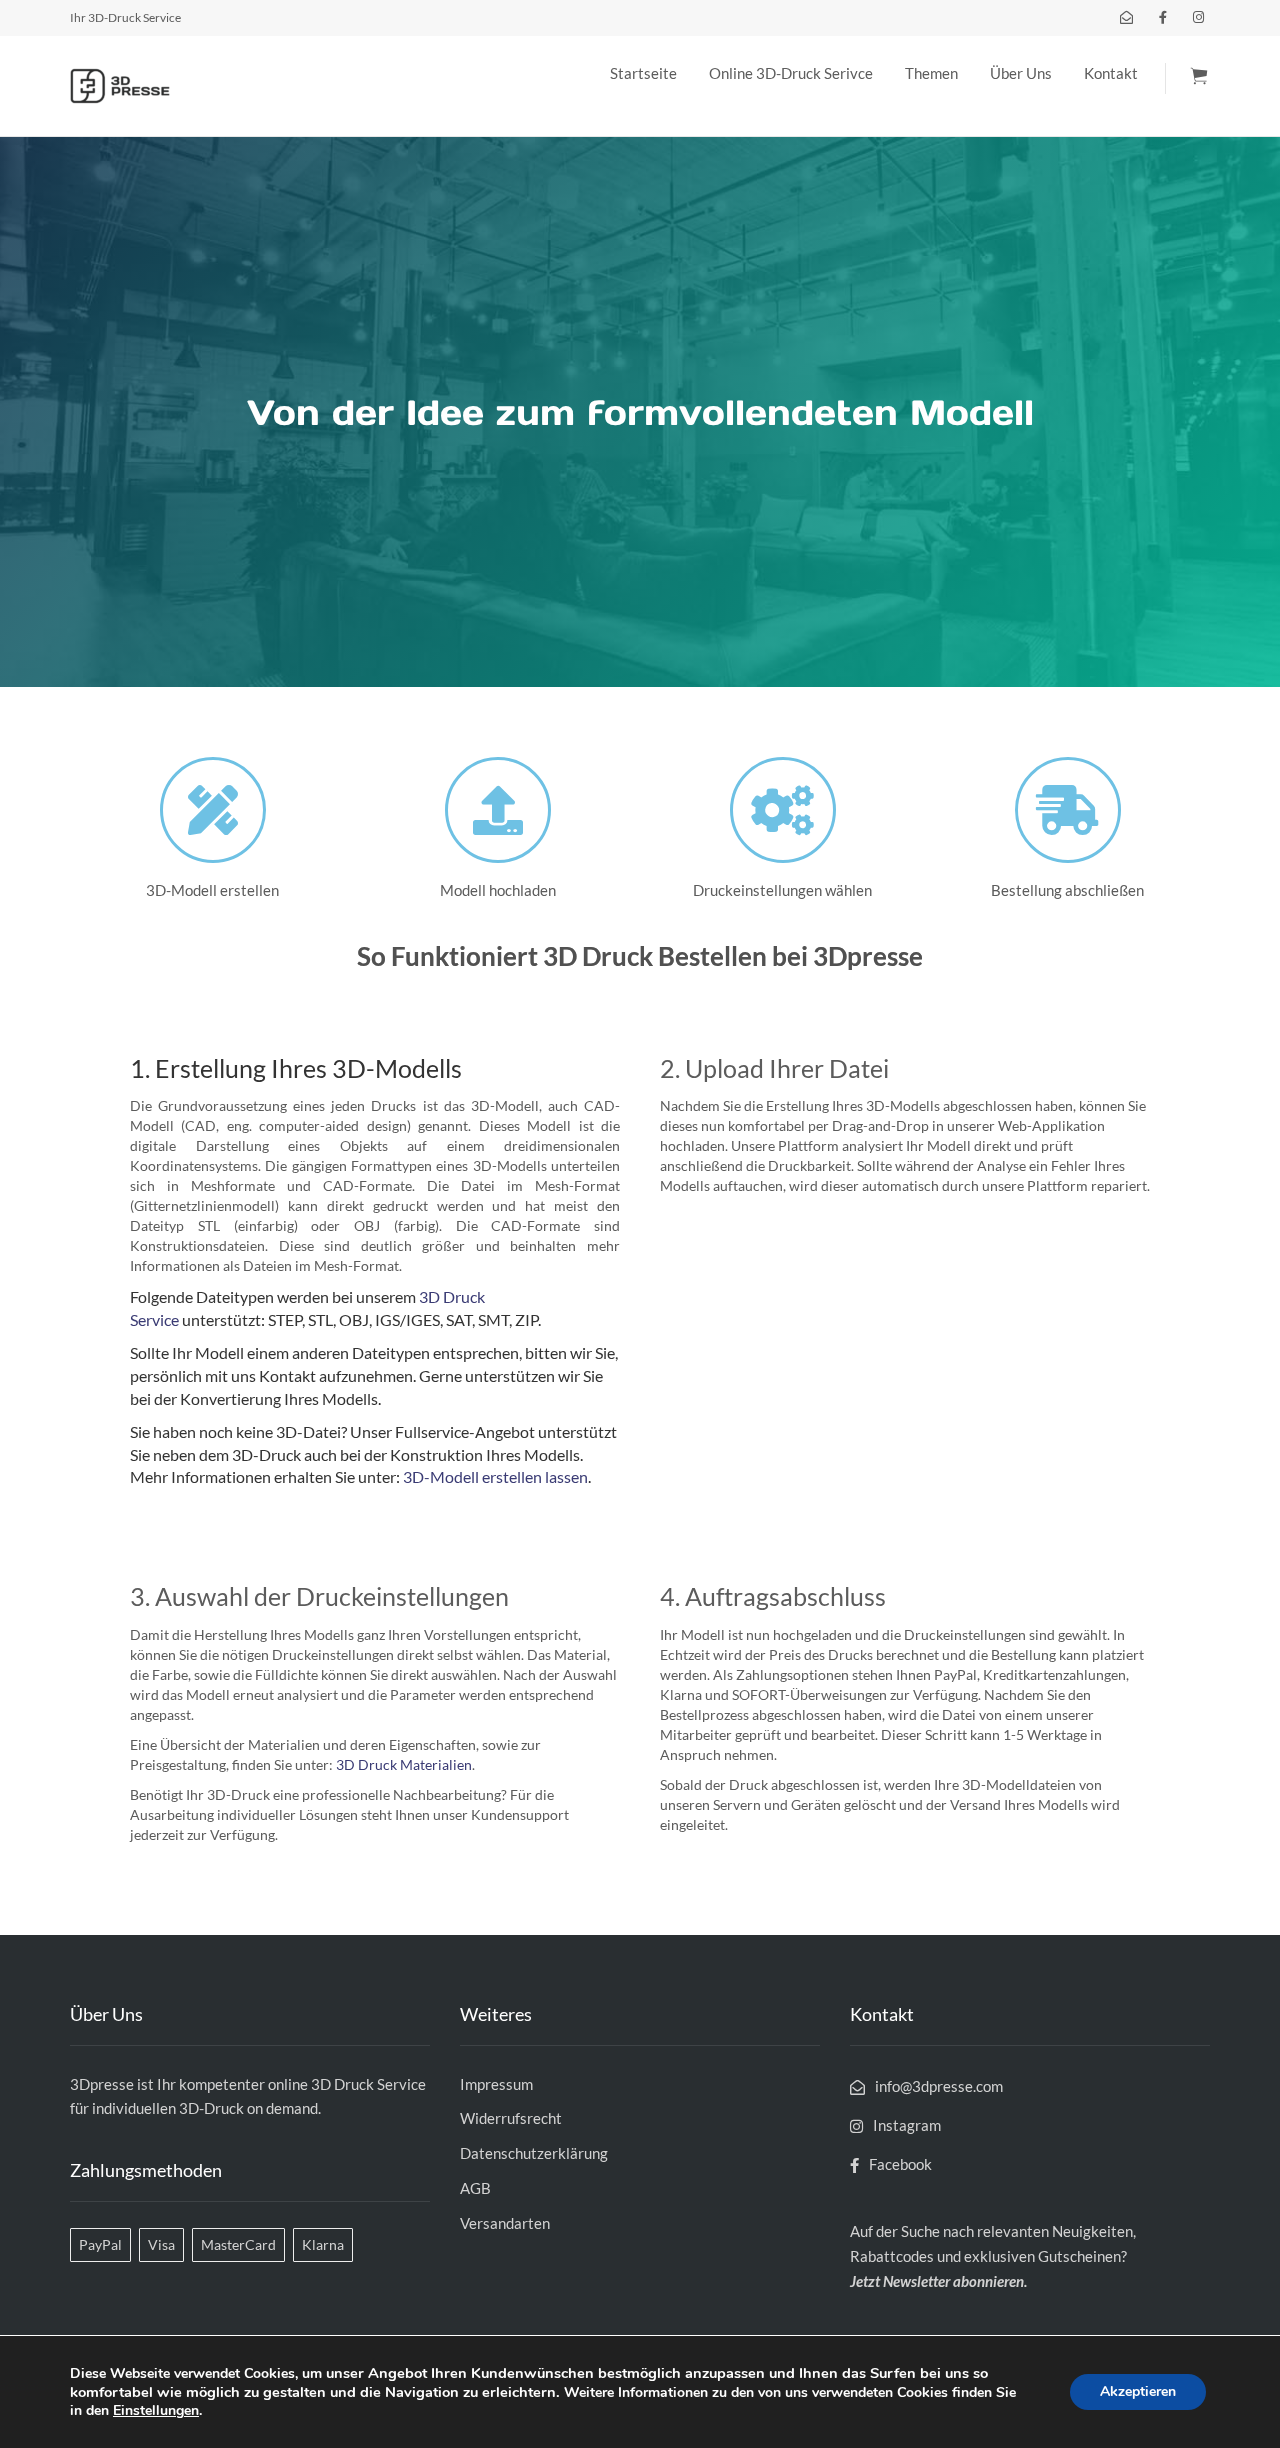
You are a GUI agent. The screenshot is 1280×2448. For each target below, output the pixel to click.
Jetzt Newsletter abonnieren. (938, 2281)
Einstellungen (156, 2411)
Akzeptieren (1138, 2391)
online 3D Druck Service (347, 2084)
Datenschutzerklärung (534, 2153)
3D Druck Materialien (404, 1764)
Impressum (496, 2084)
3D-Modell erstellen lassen (495, 1476)
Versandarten (505, 2223)
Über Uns (1021, 73)
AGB (475, 2188)
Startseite (643, 73)
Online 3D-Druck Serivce (791, 73)
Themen (931, 73)
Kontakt (1111, 73)
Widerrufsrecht (511, 2118)
